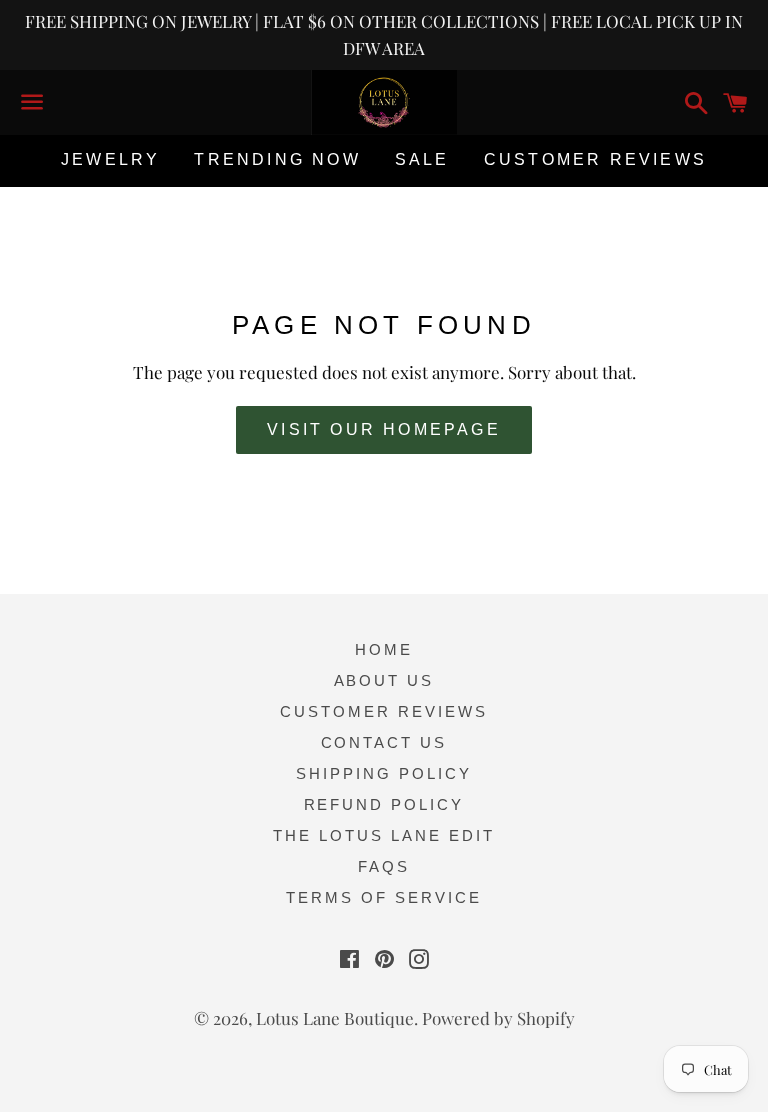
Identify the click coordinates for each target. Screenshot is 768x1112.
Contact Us (384, 742)
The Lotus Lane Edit (384, 835)
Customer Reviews (595, 159)
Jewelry (110, 159)
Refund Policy (384, 804)
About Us (384, 680)
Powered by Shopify (498, 1018)
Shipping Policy (384, 773)
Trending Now (277, 159)
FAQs (384, 866)
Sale (422, 159)
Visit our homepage (384, 429)
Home (384, 649)
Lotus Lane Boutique (335, 1018)
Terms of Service (384, 897)
